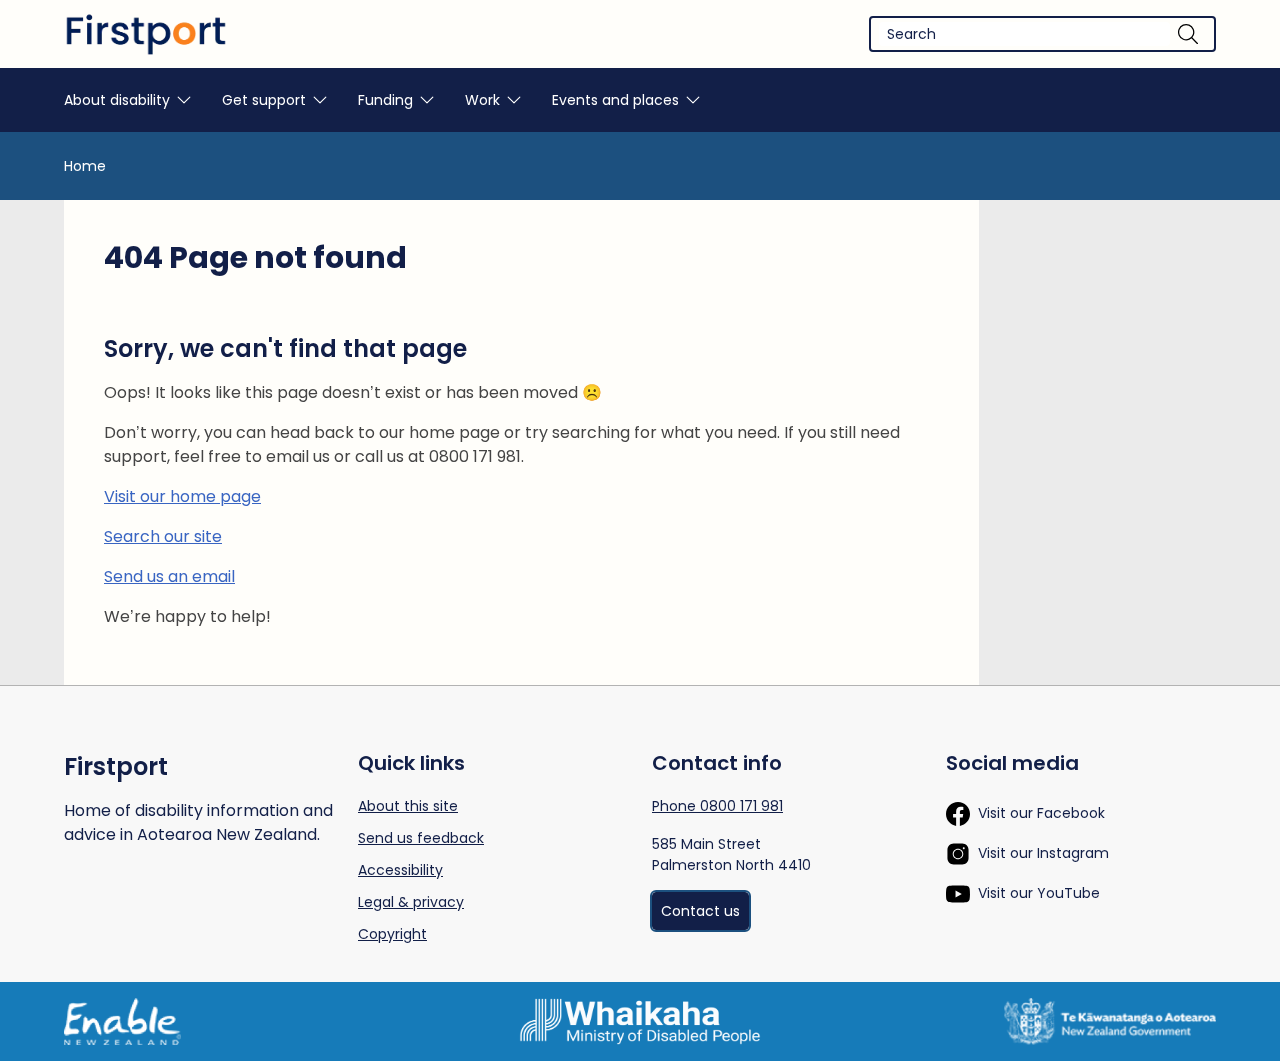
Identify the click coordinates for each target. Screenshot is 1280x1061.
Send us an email (169, 576)
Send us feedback (421, 838)
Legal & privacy (411, 902)
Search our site (163, 536)
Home (85, 166)
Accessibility (400, 870)
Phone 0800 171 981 (717, 806)
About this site (408, 806)
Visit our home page (182, 496)
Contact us (700, 911)
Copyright (392, 934)
